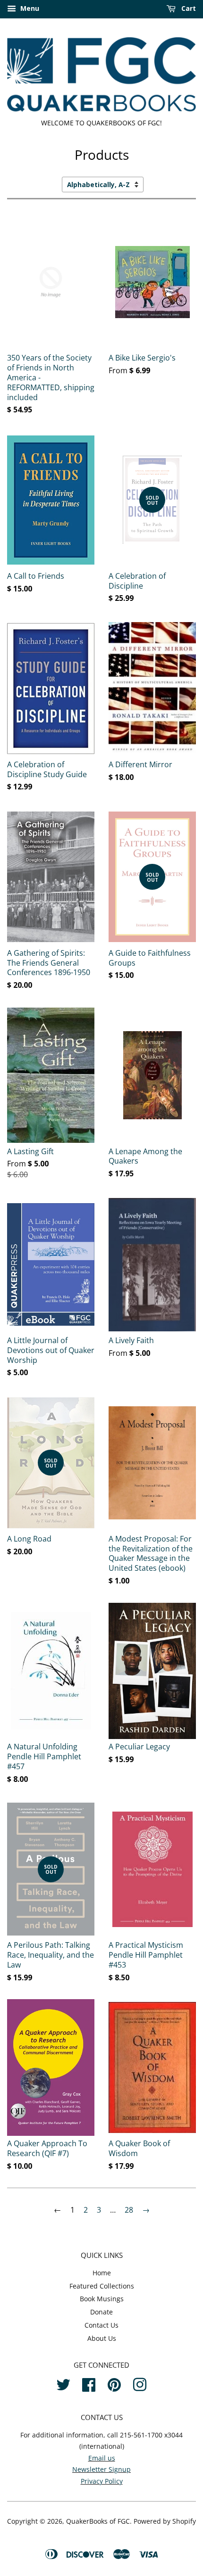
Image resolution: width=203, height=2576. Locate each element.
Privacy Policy (102, 2481)
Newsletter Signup (101, 2469)
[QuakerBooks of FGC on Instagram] (140, 2383)
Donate (101, 2312)
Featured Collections (102, 2286)
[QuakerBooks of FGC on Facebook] (89, 2383)
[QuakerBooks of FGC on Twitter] (63, 2383)
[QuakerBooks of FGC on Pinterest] (114, 2383)
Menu (29, 8)
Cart (188, 8)
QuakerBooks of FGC (98, 2521)
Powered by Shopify (165, 2521)
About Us (102, 2338)
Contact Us (101, 2325)
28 (129, 2210)
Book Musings (102, 2299)
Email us (102, 2458)
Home (102, 2273)
